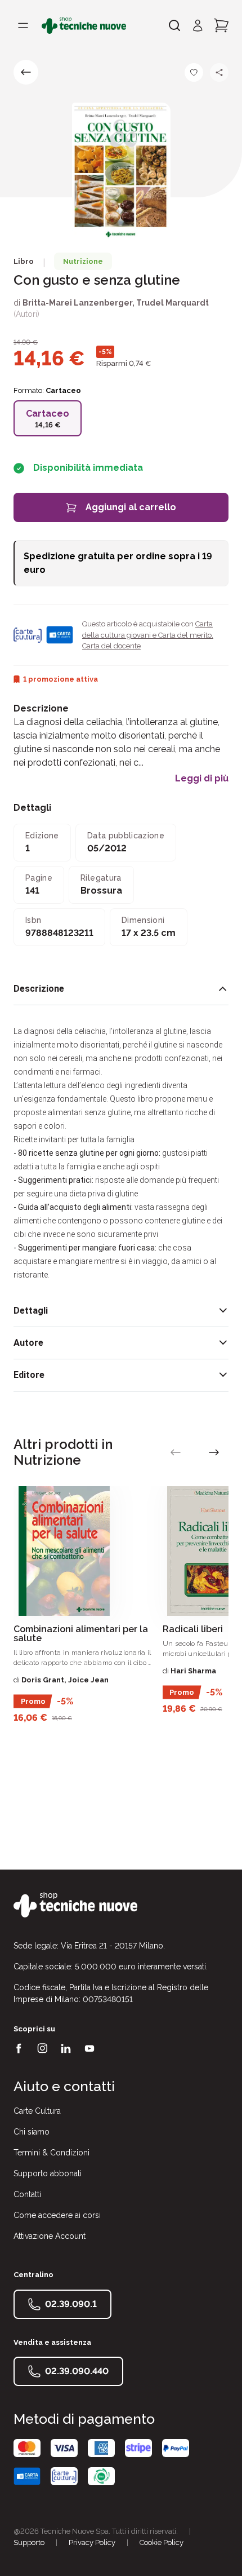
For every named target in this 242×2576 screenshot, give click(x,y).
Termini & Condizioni (51, 2153)
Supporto (29, 2542)
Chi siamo (32, 2132)
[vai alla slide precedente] (176, 1452)
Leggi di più (202, 779)
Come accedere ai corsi (57, 2215)
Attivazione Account (50, 2236)
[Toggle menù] (23, 25)
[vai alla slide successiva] (214, 1452)
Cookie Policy (162, 2542)
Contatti (27, 2194)
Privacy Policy (92, 2542)
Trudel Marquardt (172, 303)
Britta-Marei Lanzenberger (77, 303)
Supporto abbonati (48, 2173)
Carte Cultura (37, 2111)
